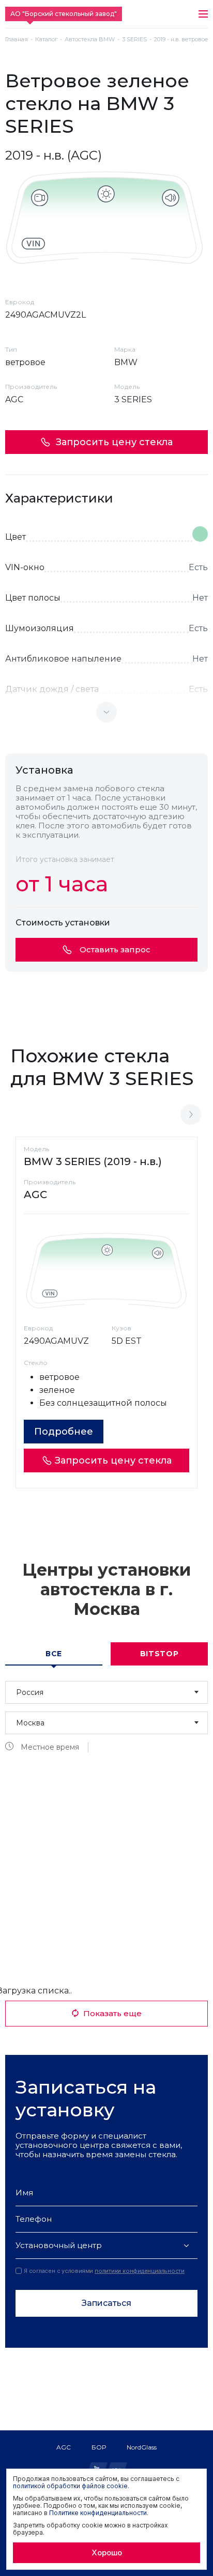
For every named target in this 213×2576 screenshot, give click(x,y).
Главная (17, 40)
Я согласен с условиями (104, 2271)
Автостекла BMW (90, 40)
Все (54, 1654)
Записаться (106, 2303)
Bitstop (159, 1654)
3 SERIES (134, 40)
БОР (99, 2447)
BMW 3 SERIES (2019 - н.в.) (93, 1161)
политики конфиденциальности (140, 2271)
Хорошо (107, 2553)
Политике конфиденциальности (98, 2513)
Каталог (46, 40)
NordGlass (142, 2447)
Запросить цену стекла (114, 442)
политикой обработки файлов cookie (70, 2486)
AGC (64, 2447)
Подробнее (64, 1432)
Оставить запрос (115, 949)
